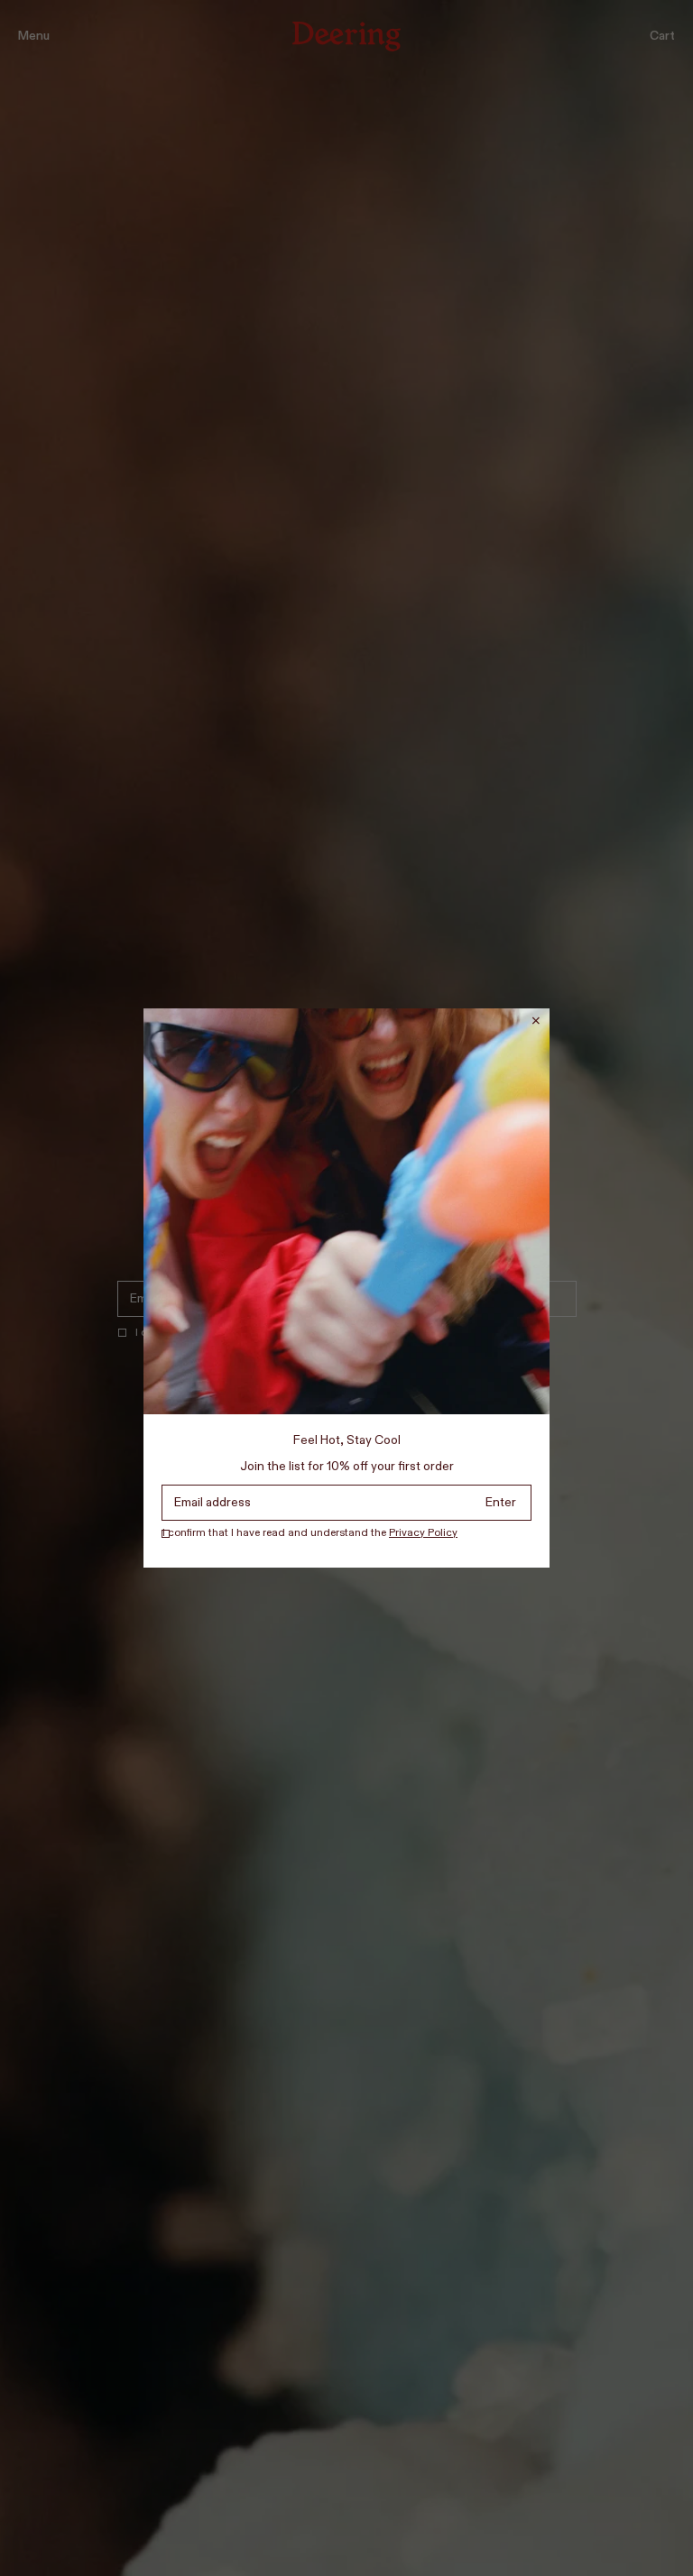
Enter (501, 1503)
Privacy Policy (423, 1533)
